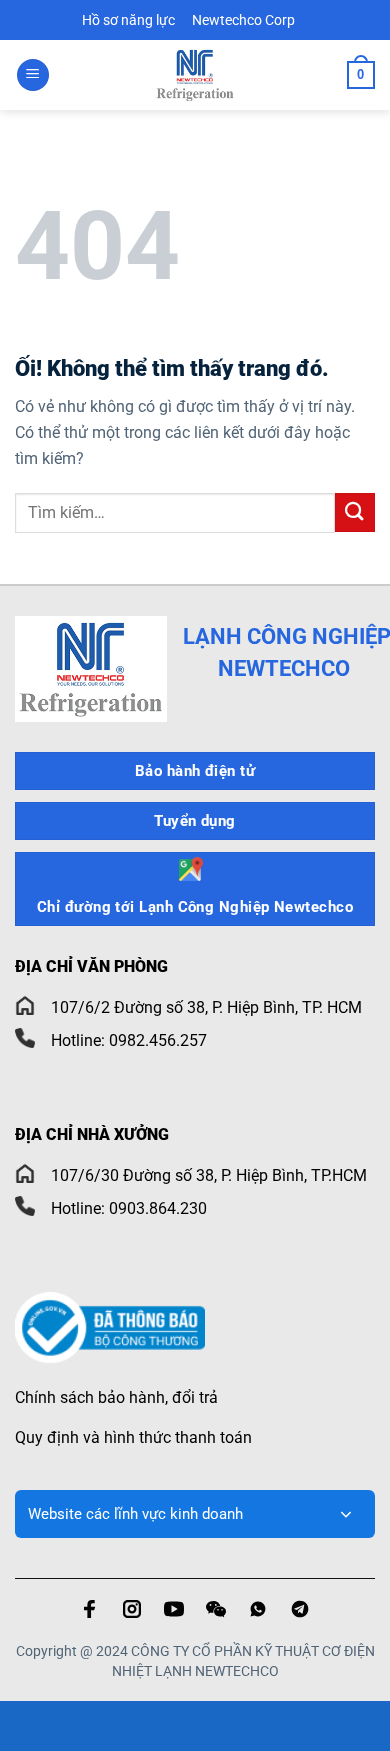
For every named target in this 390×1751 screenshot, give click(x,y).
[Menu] (33, 75)
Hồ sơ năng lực (130, 20)
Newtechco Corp (243, 20)
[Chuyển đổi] (346, 1514)
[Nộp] (355, 512)
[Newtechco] (195, 75)
